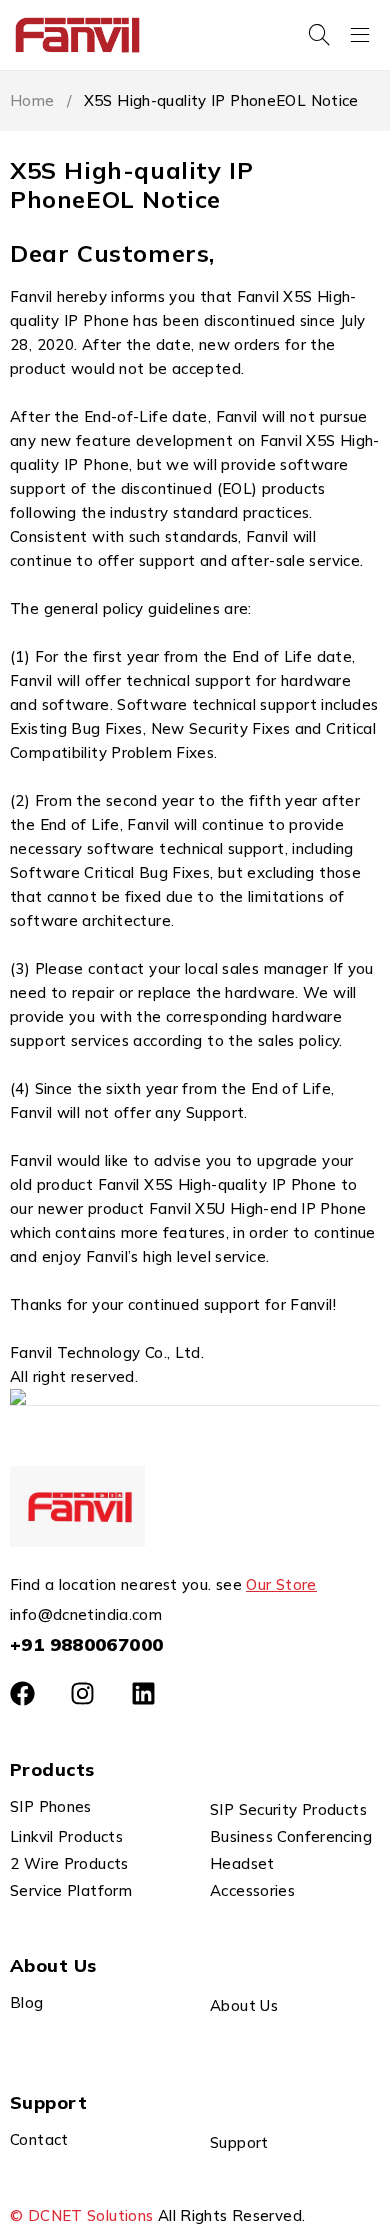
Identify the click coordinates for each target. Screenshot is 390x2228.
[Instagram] (82, 1693)
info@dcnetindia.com (86, 1614)
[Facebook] (22, 1693)
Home (32, 100)
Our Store (281, 1584)
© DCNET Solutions (81, 2215)
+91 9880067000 (86, 1644)
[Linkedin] (143, 1693)
